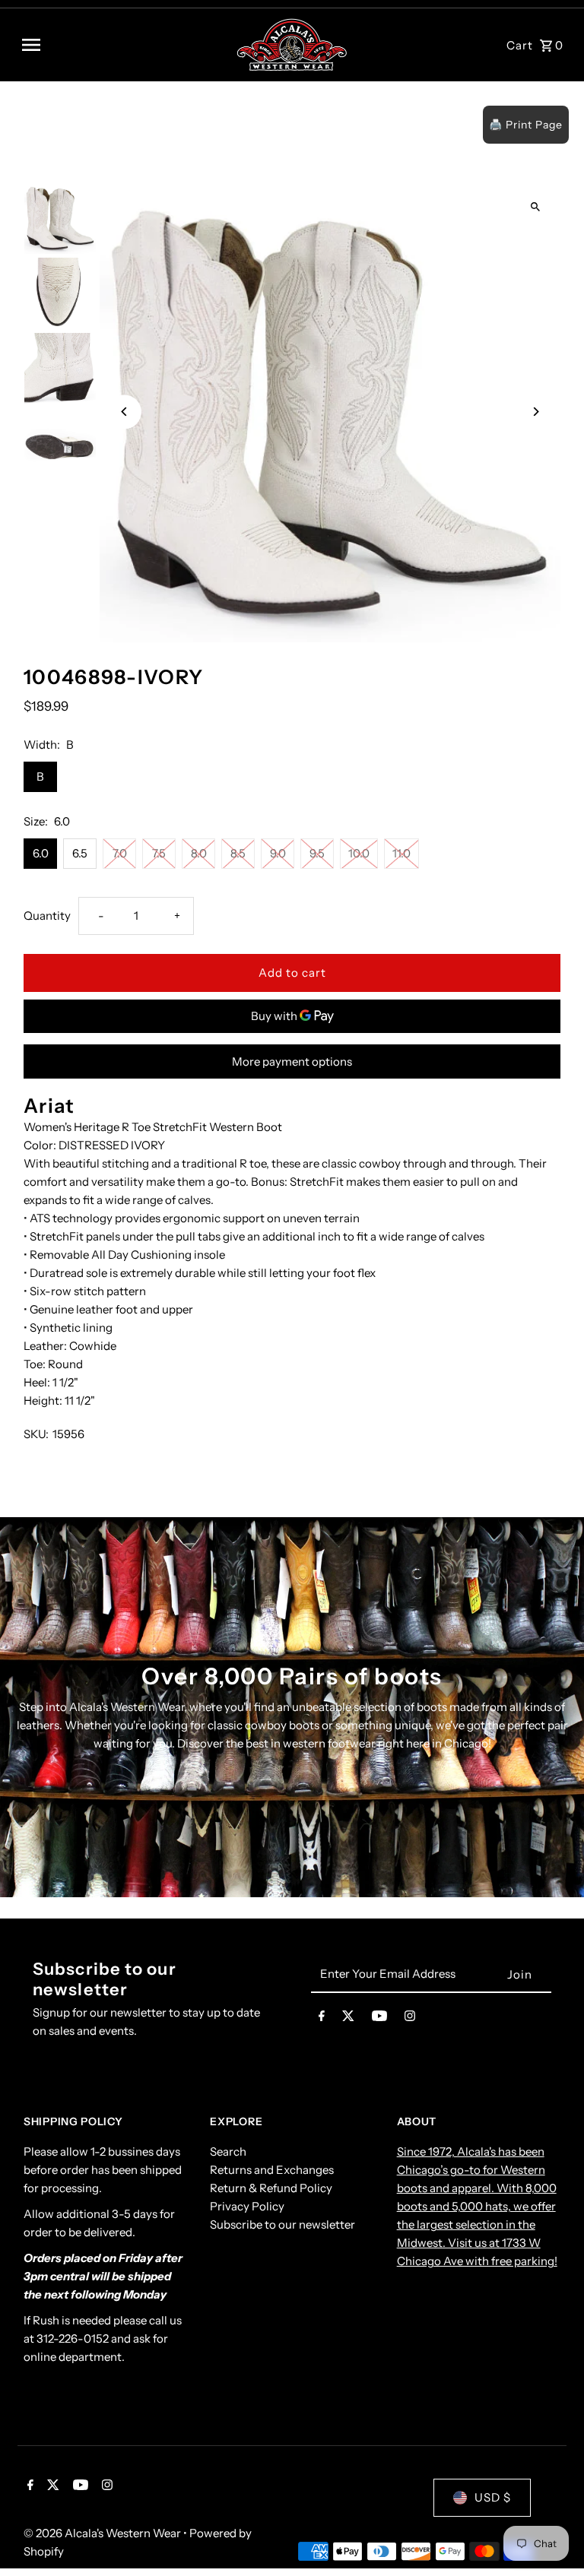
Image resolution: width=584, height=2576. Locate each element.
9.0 (278, 853)
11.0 (401, 853)
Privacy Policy (247, 2206)
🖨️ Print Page (526, 125)
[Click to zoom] (536, 206)
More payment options (292, 1061)
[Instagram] (410, 2019)
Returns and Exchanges (272, 2170)
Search (228, 2151)
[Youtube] (379, 2019)
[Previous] (124, 412)
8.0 (199, 853)
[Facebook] (322, 2019)
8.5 (238, 853)
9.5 (317, 853)
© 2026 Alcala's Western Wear (103, 2533)
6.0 (41, 853)
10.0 (359, 853)
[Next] (536, 412)
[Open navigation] (123, 45)
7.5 (159, 853)
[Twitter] (348, 2019)
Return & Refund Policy (271, 2188)
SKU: (36, 1434)
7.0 (120, 853)
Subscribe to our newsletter (282, 2224)
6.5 (80, 853)
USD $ (493, 2497)
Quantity (47, 916)
